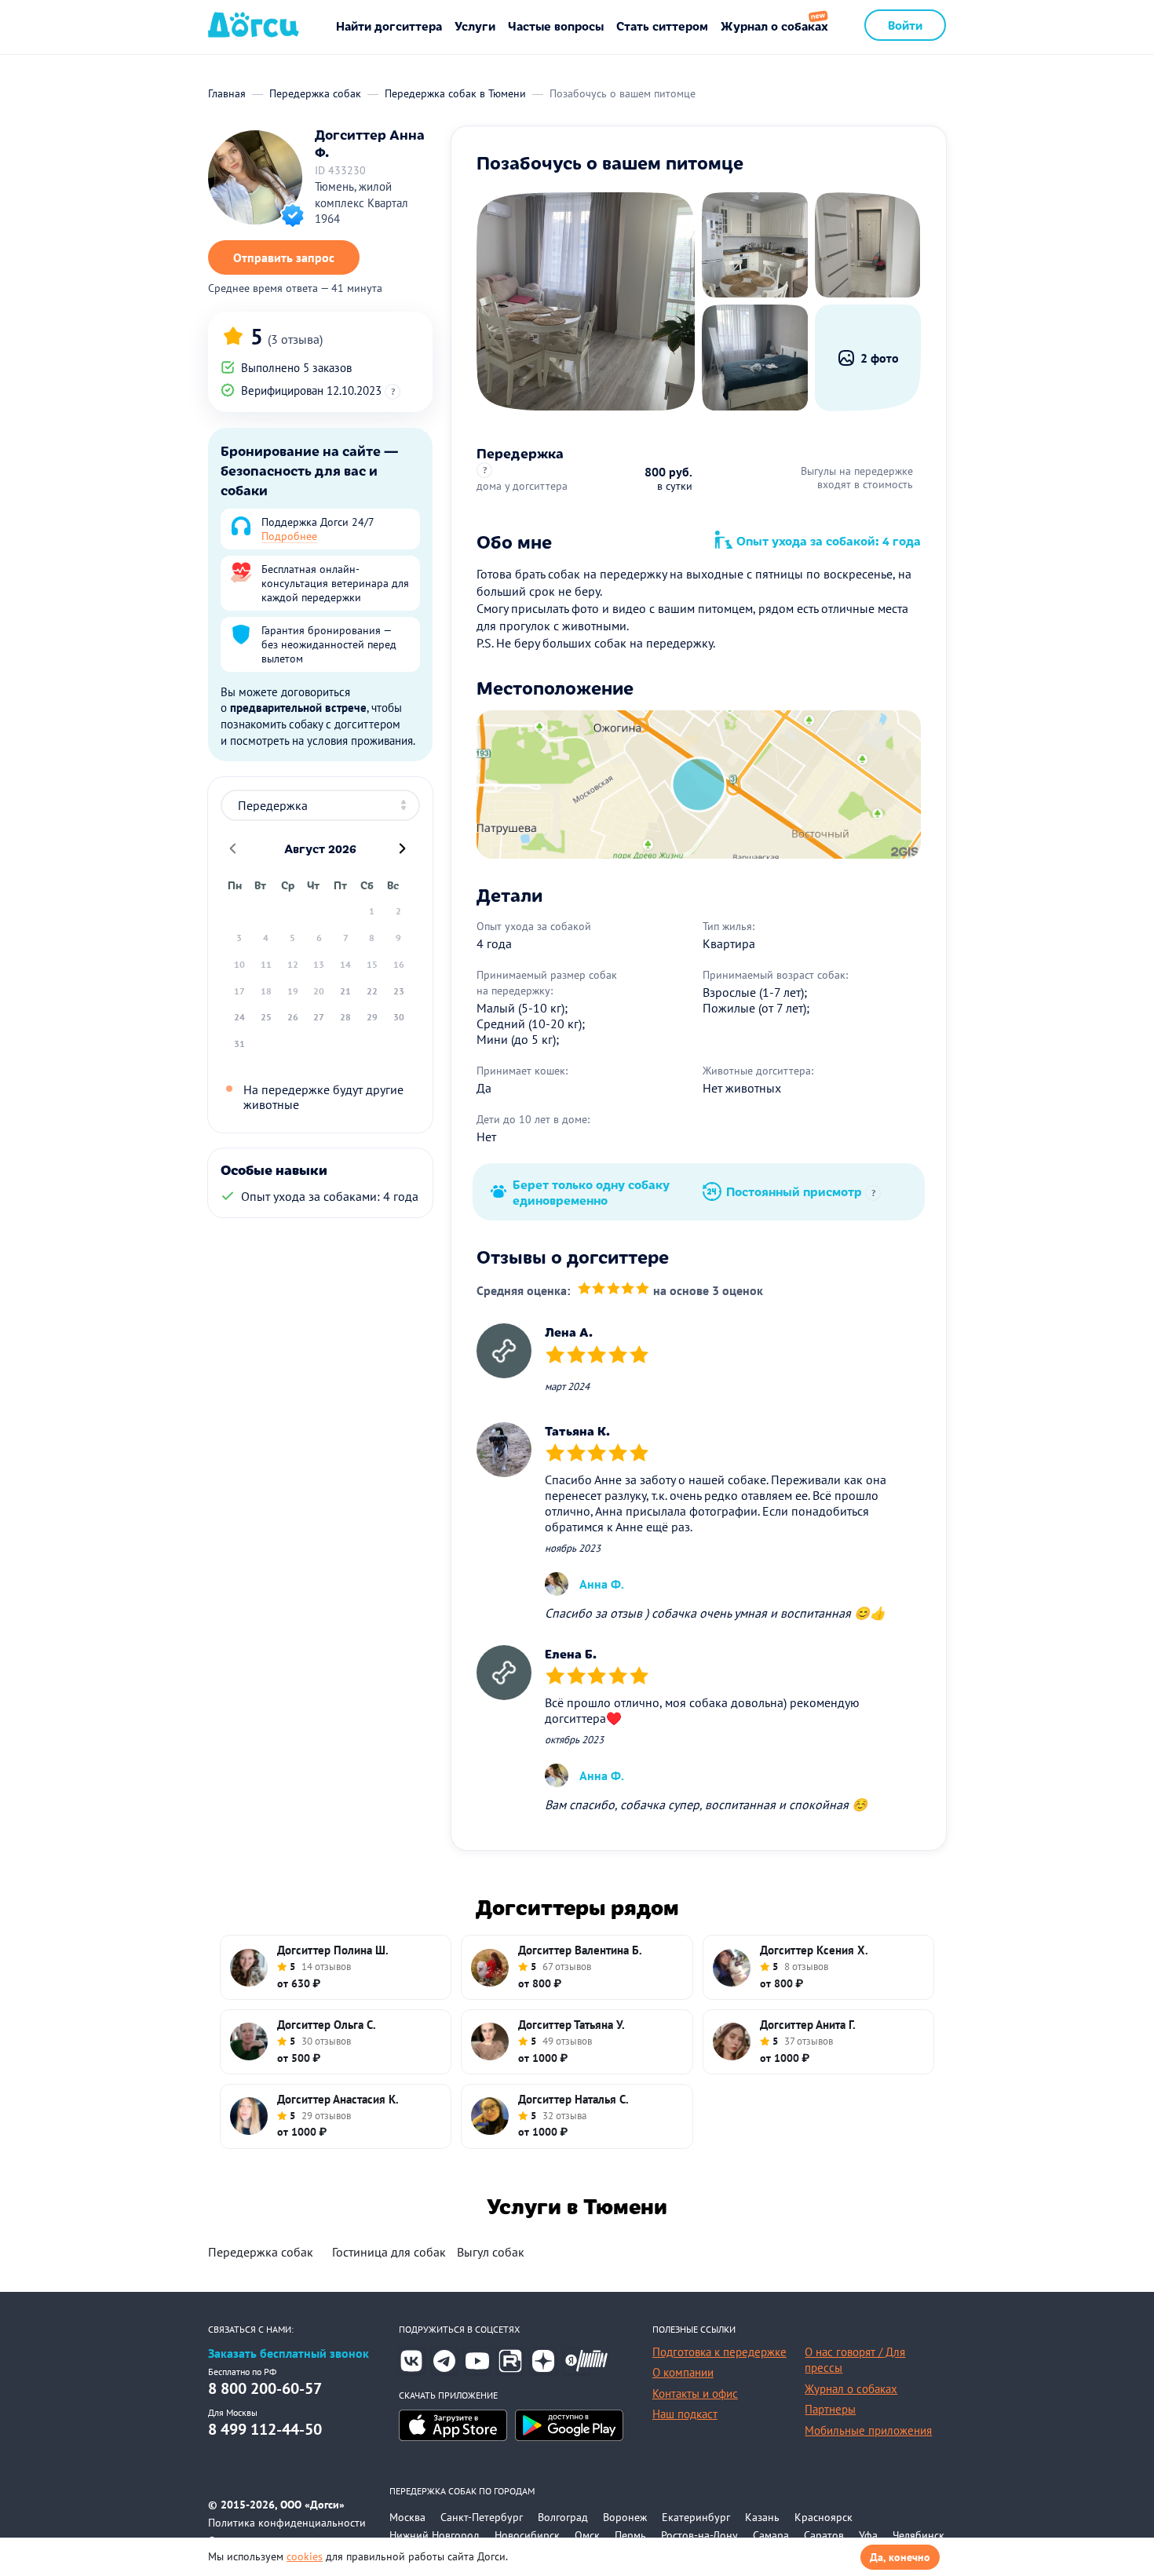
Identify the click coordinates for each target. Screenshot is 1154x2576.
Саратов (824, 2535)
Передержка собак (261, 2252)
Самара (771, 2535)
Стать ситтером (662, 26)
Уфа (868, 2535)
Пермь (630, 2535)
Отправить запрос (284, 257)
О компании (683, 2372)
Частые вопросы (556, 26)
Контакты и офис (695, 2394)
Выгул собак (491, 2252)
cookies (305, 2556)
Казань (762, 2517)
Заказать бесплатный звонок (288, 2353)
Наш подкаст (685, 2414)
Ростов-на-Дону (699, 2535)
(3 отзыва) (295, 339)
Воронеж (625, 2517)
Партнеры (830, 2409)
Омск (587, 2535)
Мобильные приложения (868, 2430)
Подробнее (289, 536)
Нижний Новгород (435, 2535)
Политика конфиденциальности (287, 2523)
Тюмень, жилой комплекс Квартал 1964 (362, 203)
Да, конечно (900, 2557)
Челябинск (918, 2535)
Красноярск (824, 2517)
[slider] (614, 1290)
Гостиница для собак (389, 2252)
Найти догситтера (389, 26)
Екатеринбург (696, 2517)
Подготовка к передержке (719, 2352)
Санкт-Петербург (482, 2517)
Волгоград (563, 2517)
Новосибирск (527, 2535)
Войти (905, 25)
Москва (407, 2517)
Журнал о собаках (774, 26)
